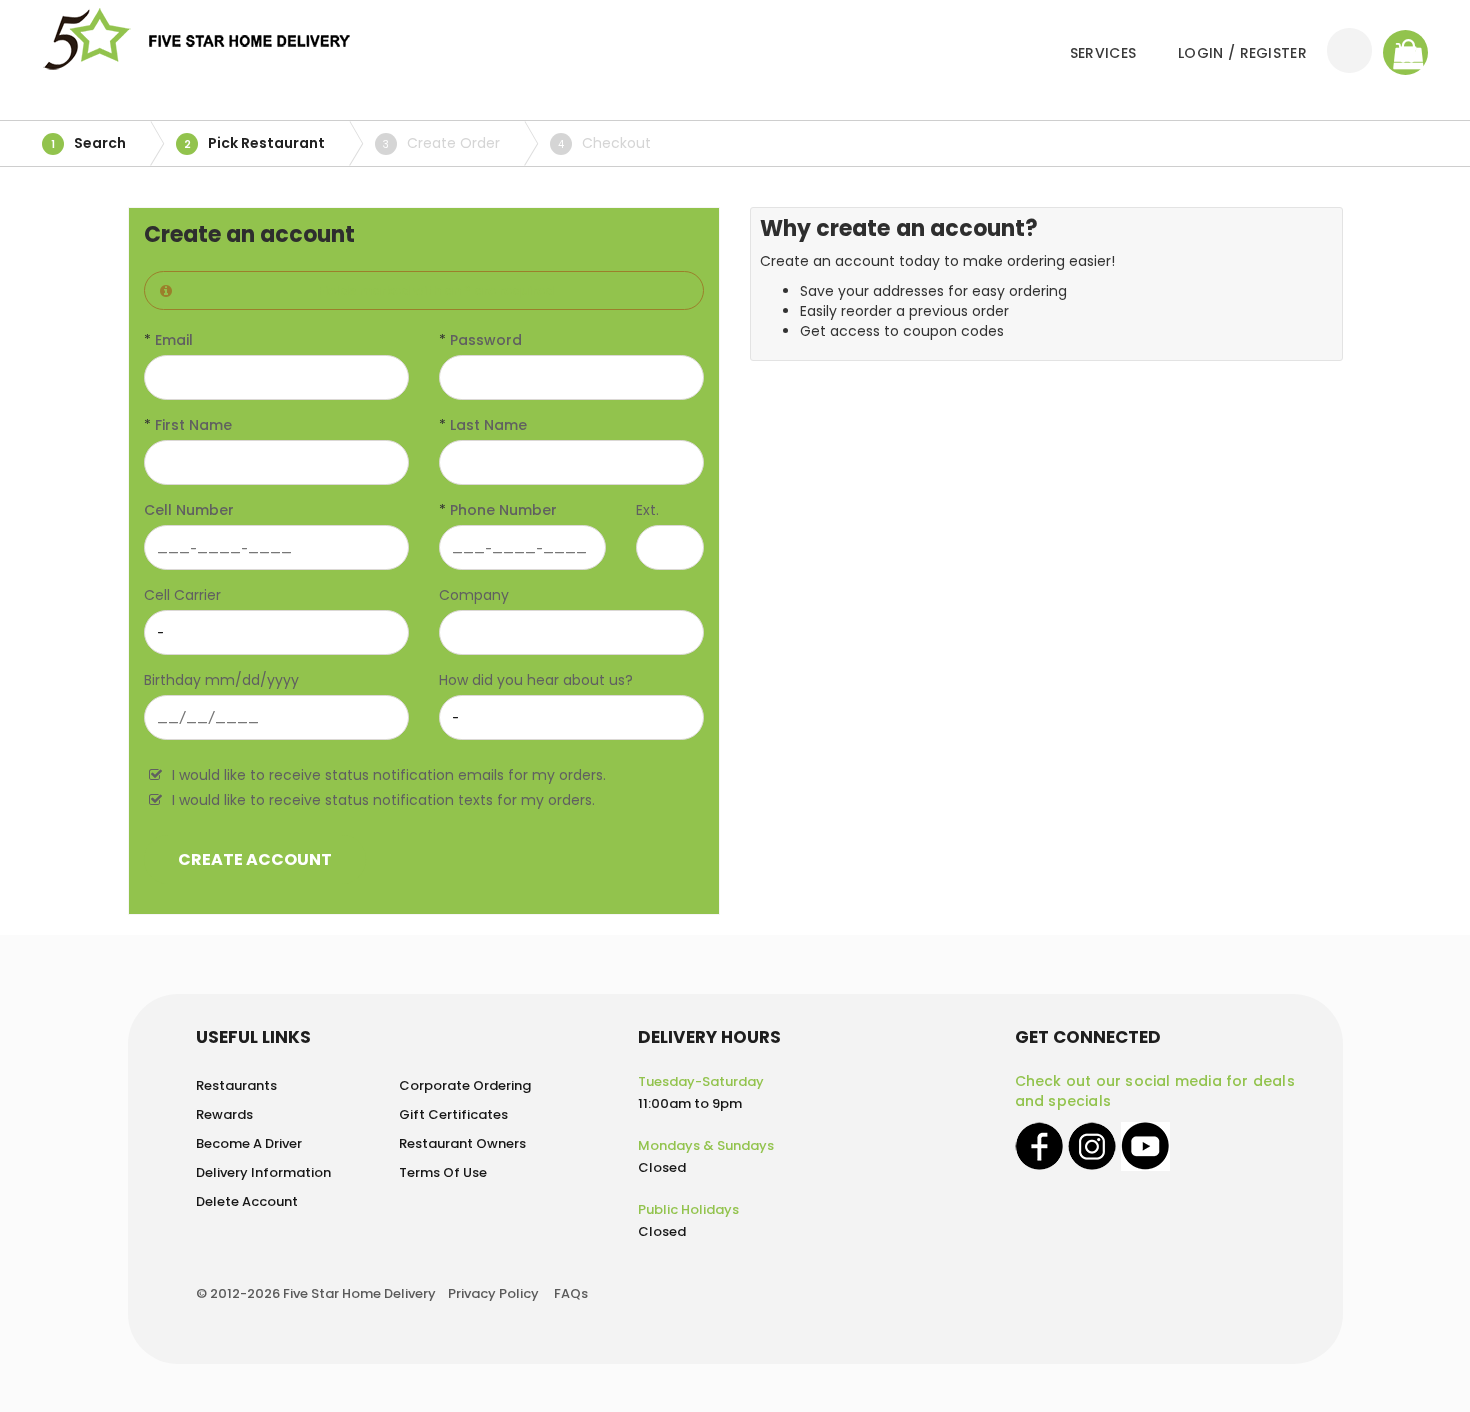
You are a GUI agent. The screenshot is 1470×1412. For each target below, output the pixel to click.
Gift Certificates (453, 1114)
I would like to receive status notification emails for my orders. (389, 775)
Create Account (255, 859)
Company (474, 595)
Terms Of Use (443, 1172)
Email (174, 340)
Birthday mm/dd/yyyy (221, 680)
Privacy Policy (493, 1293)
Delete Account (247, 1201)
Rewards (224, 1114)
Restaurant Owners (462, 1143)
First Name (193, 425)
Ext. (647, 510)
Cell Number (189, 510)
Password (486, 340)
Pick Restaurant (255, 143)
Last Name (488, 425)
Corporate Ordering (465, 1085)
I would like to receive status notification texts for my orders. (383, 800)
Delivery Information (263, 1172)
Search (88, 143)
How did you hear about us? (536, 680)
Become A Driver (249, 1143)
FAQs (571, 1293)
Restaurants (236, 1085)
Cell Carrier (182, 595)
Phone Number (503, 510)
